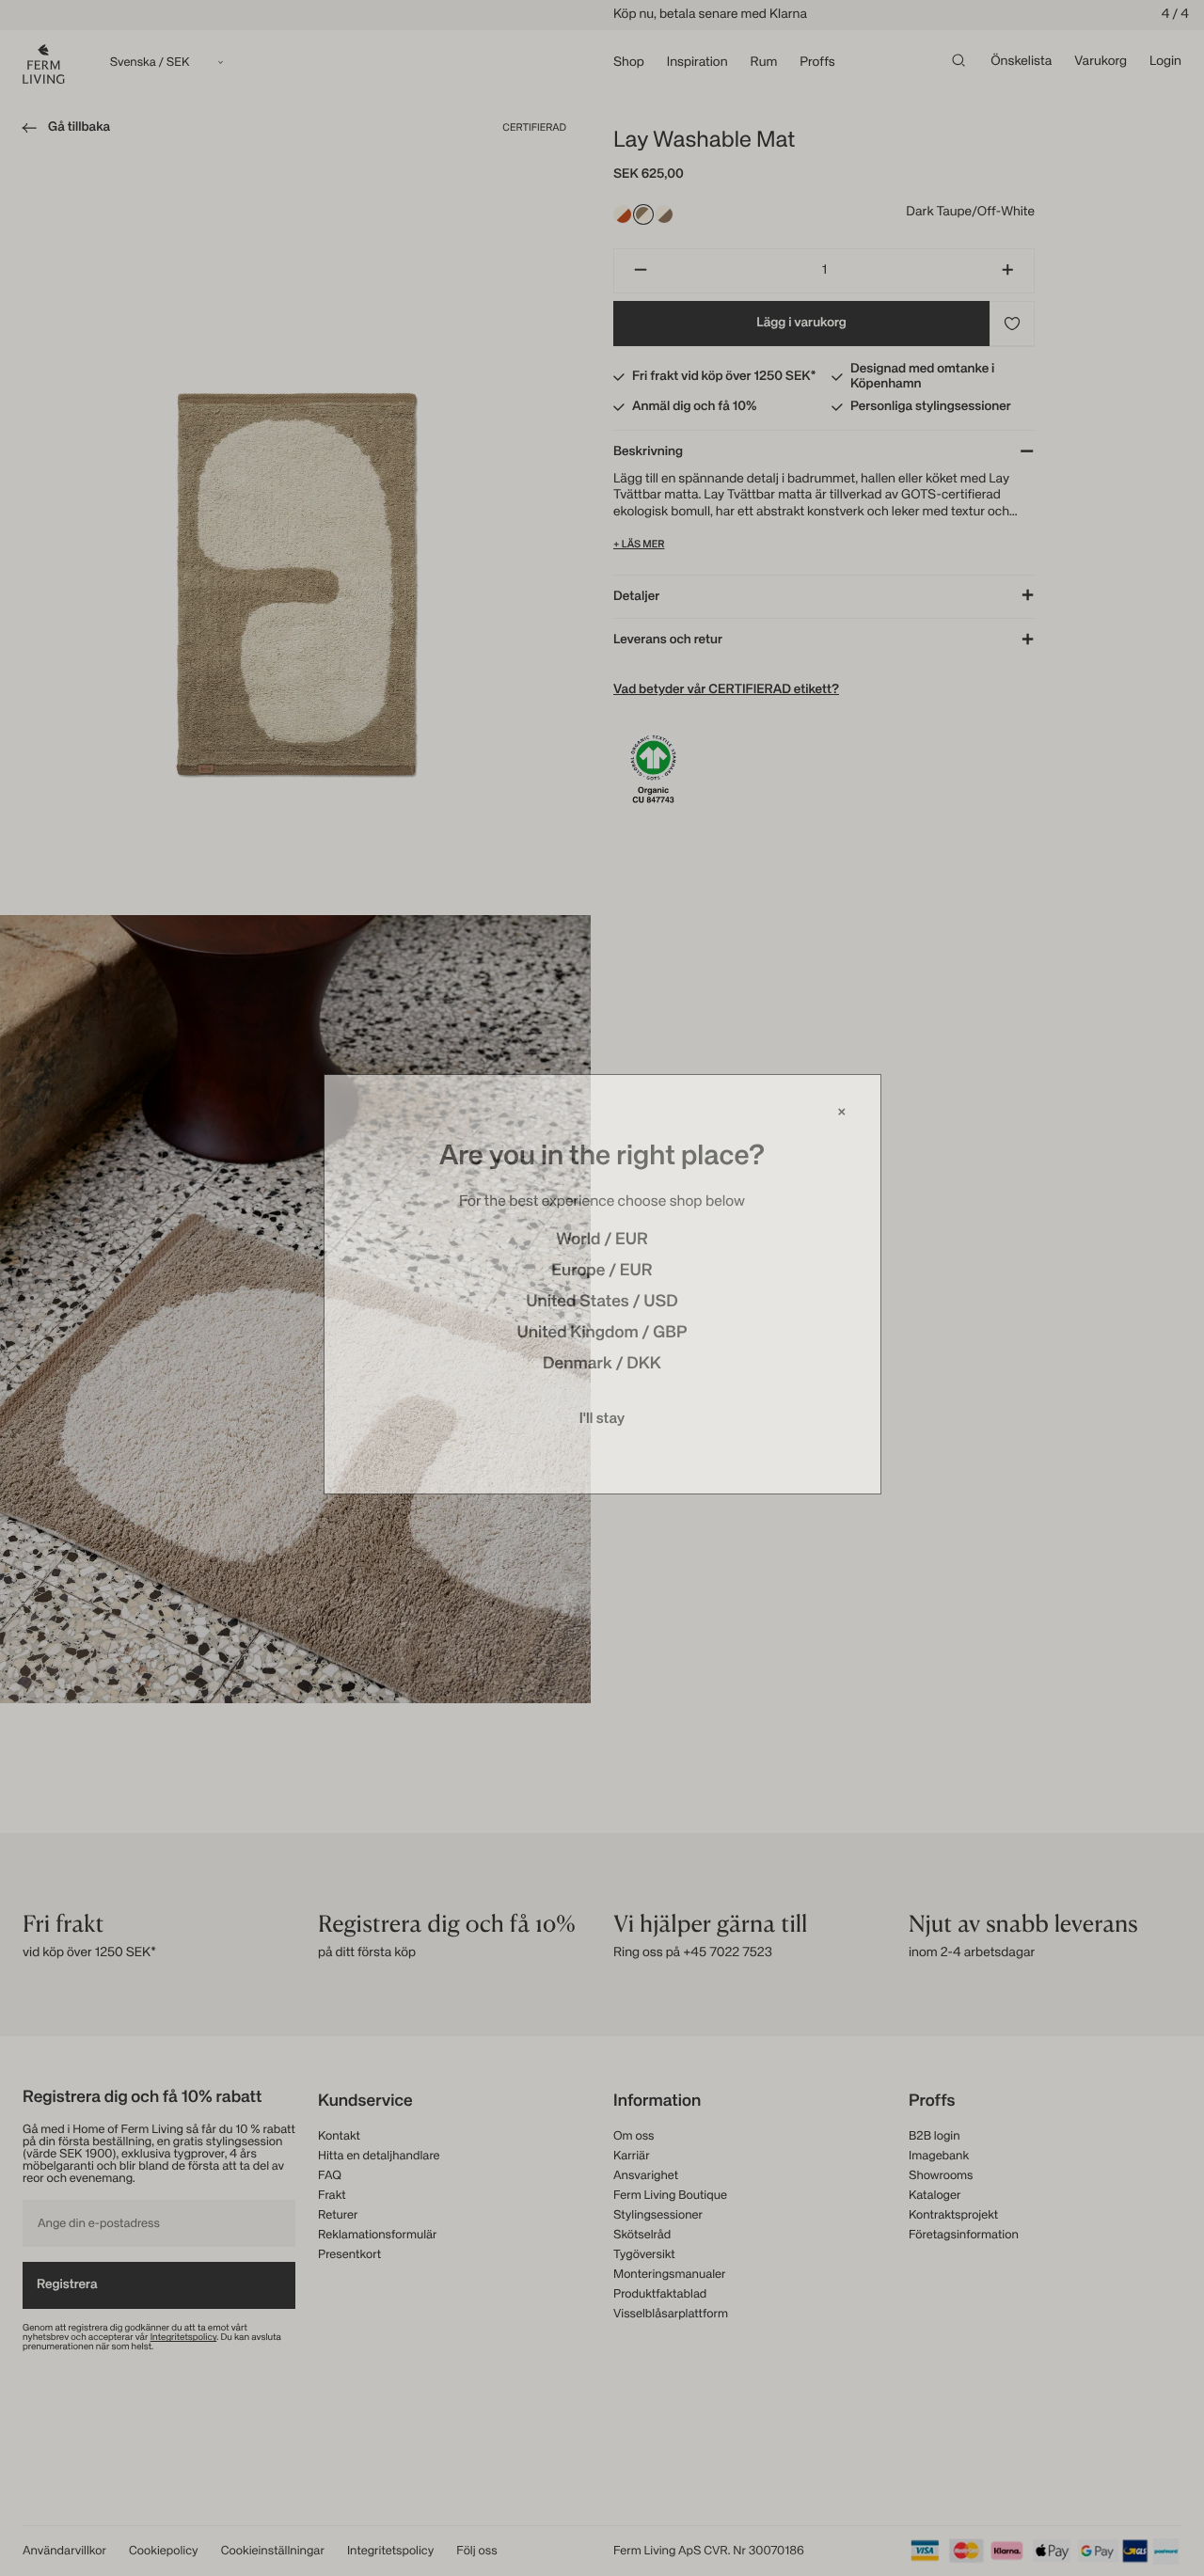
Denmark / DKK (602, 1368)
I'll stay (602, 1423)
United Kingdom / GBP (602, 1337)
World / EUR (602, 1244)
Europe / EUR (602, 1275)
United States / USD (602, 1306)
